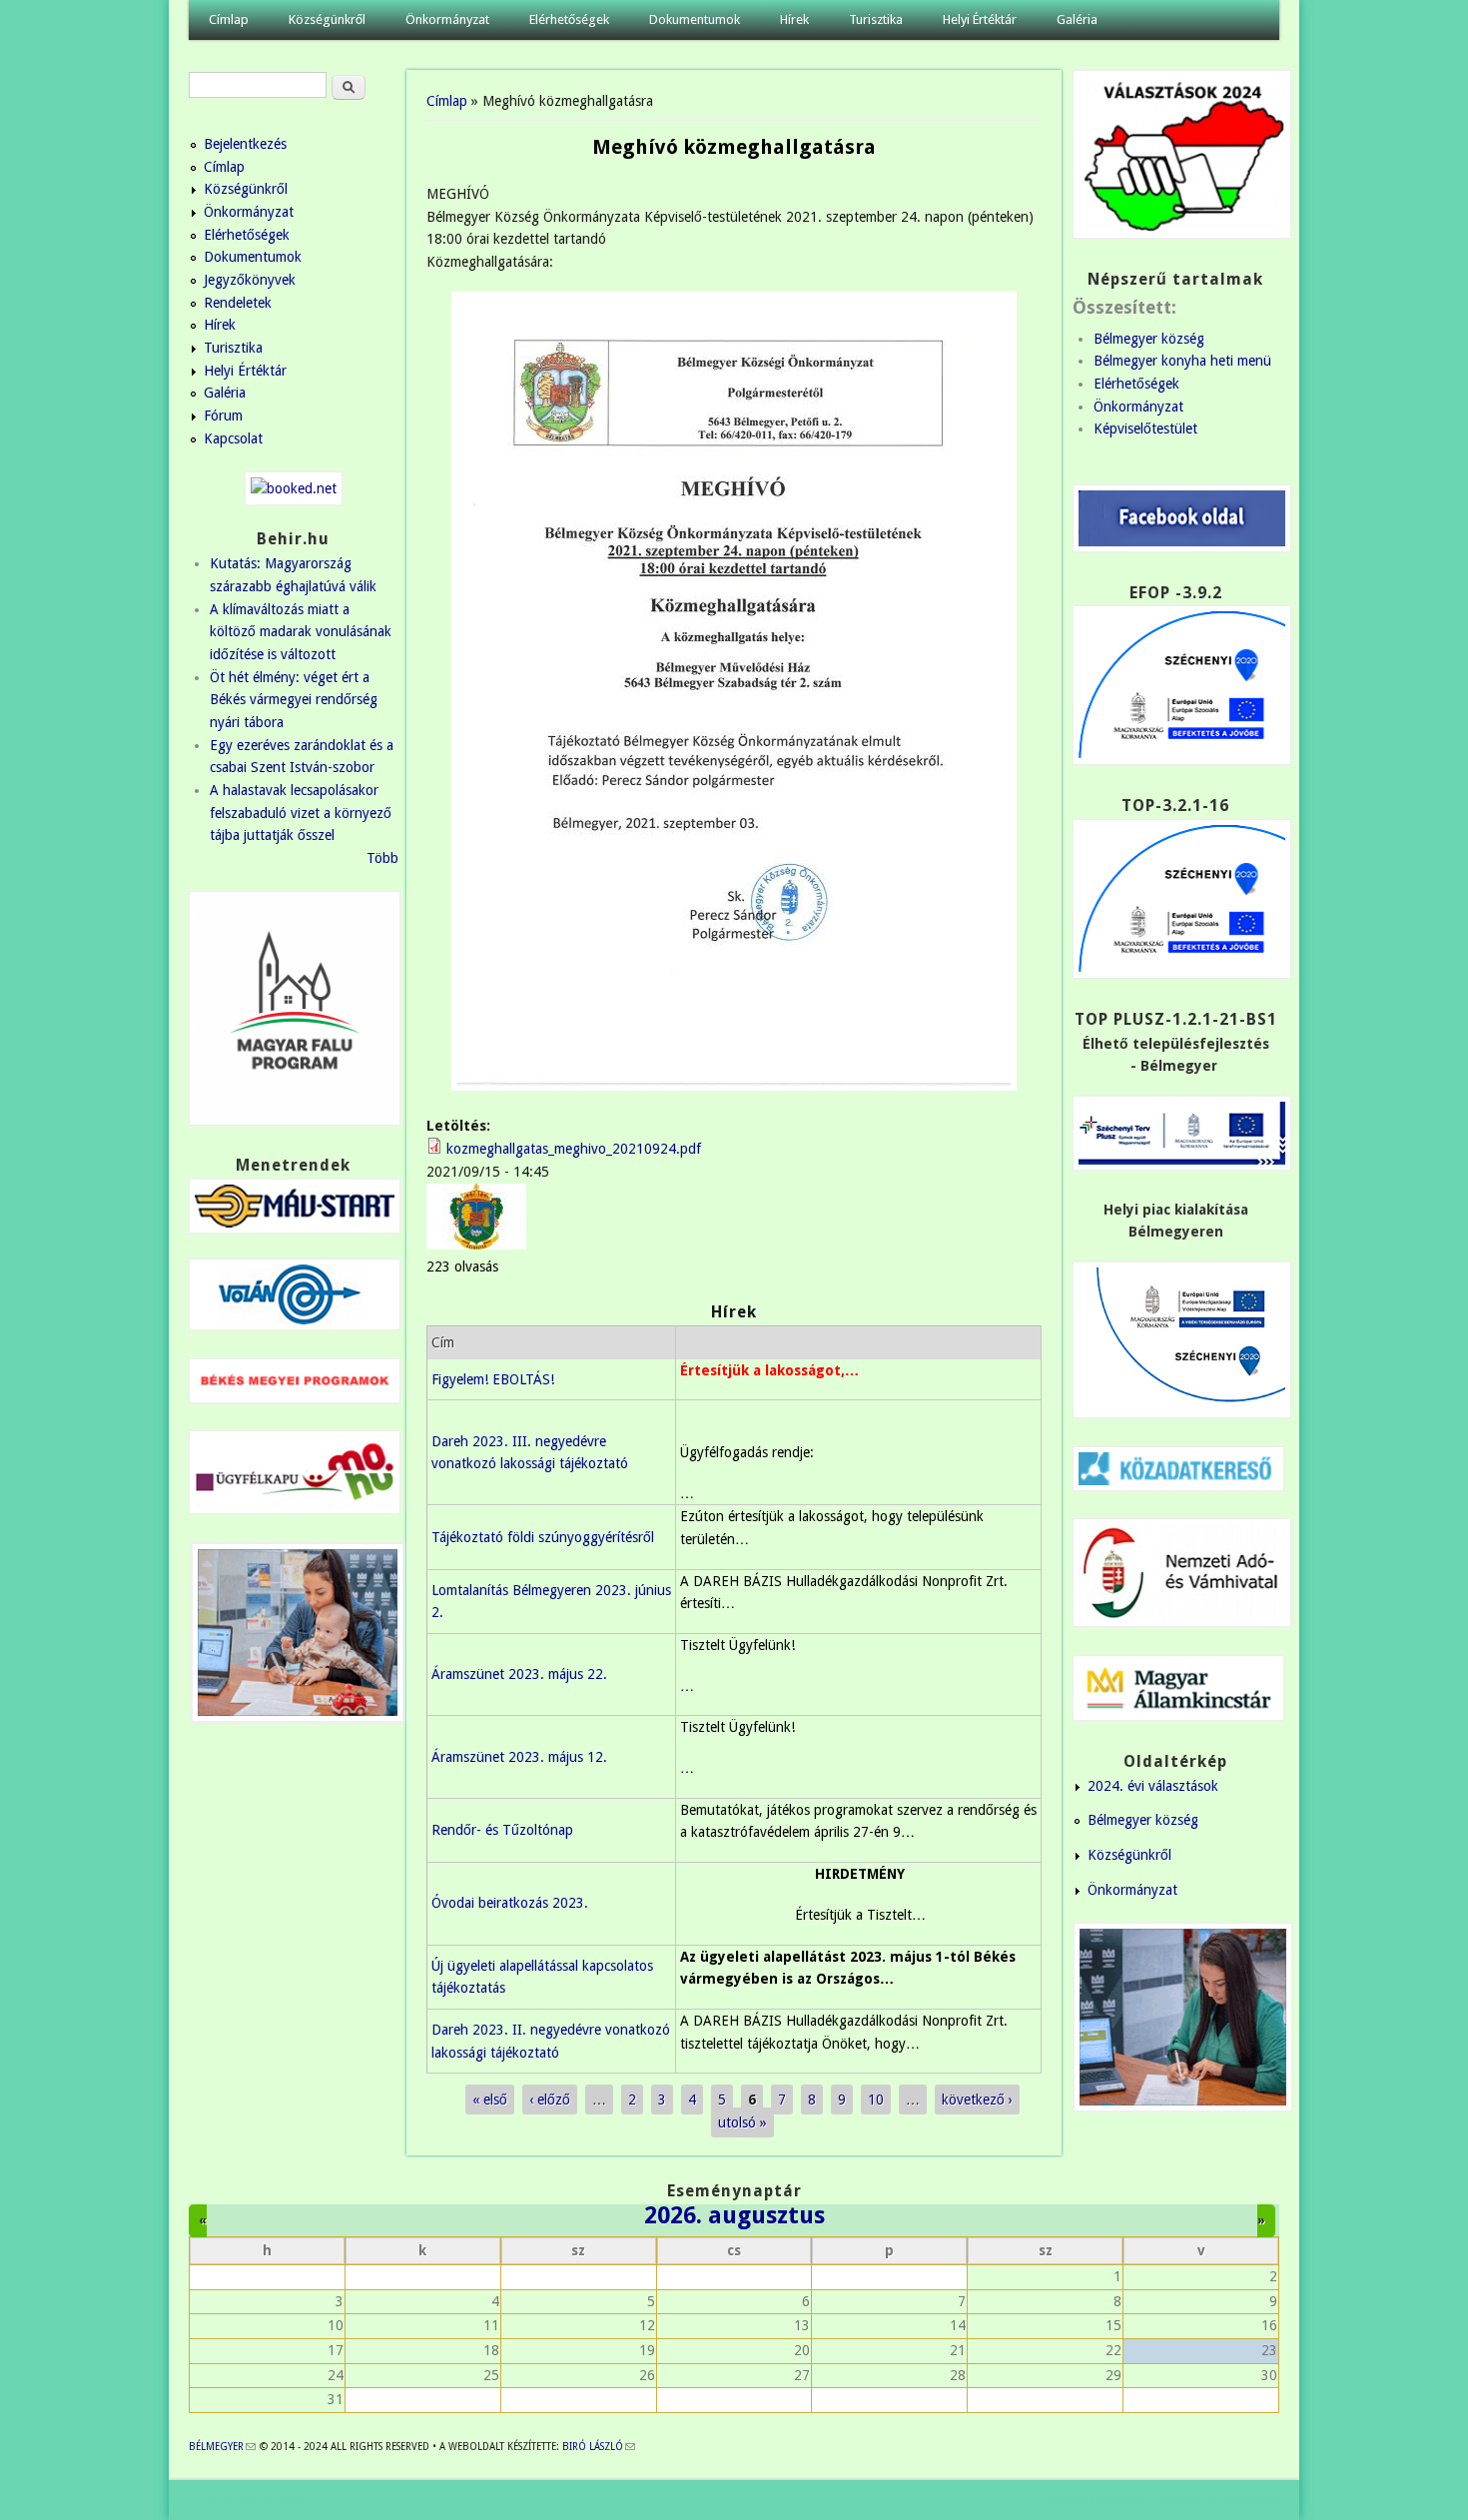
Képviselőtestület (1145, 428)
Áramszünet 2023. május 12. (519, 1757)
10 (876, 2100)
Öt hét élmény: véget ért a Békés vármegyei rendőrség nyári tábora (294, 700)
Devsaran (1251, 2500)
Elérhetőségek (569, 19)
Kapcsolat (233, 438)
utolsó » (742, 2122)
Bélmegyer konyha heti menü (1182, 361)
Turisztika (876, 19)
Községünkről (327, 19)
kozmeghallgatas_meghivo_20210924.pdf (574, 1149)
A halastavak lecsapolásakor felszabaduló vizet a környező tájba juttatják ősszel (301, 813)
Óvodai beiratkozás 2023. (510, 1903)
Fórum (223, 416)
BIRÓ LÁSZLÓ (599, 2447)
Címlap (229, 19)
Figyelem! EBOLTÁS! (493, 1379)
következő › (977, 2100)
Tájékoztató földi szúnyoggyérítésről (543, 1537)
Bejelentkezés (245, 144)
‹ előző (550, 2100)
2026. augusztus (734, 2215)
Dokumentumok (695, 19)
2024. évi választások (1153, 1786)
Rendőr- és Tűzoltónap (502, 1830)
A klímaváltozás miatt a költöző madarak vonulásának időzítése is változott (301, 632)
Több (382, 858)
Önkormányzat (447, 19)
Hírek (794, 19)
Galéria (1077, 19)
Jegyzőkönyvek (250, 280)
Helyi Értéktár (980, 19)
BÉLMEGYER (222, 2447)
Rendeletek (238, 303)
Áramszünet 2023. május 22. (519, 1674)
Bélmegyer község (1149, 339)
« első (490, 2100)
